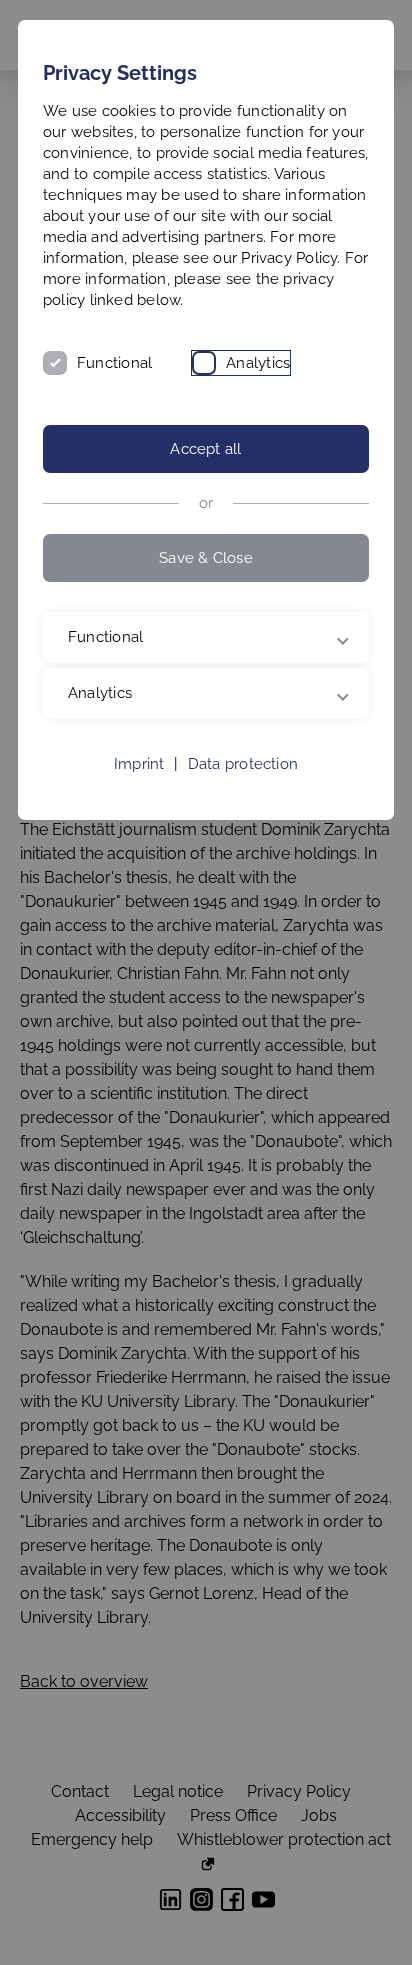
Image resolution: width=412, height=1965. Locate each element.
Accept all (205, 449)
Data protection (243, 785)
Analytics (258, 363)
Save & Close (206, 558)
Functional (114, 363)
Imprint (139, 785)
